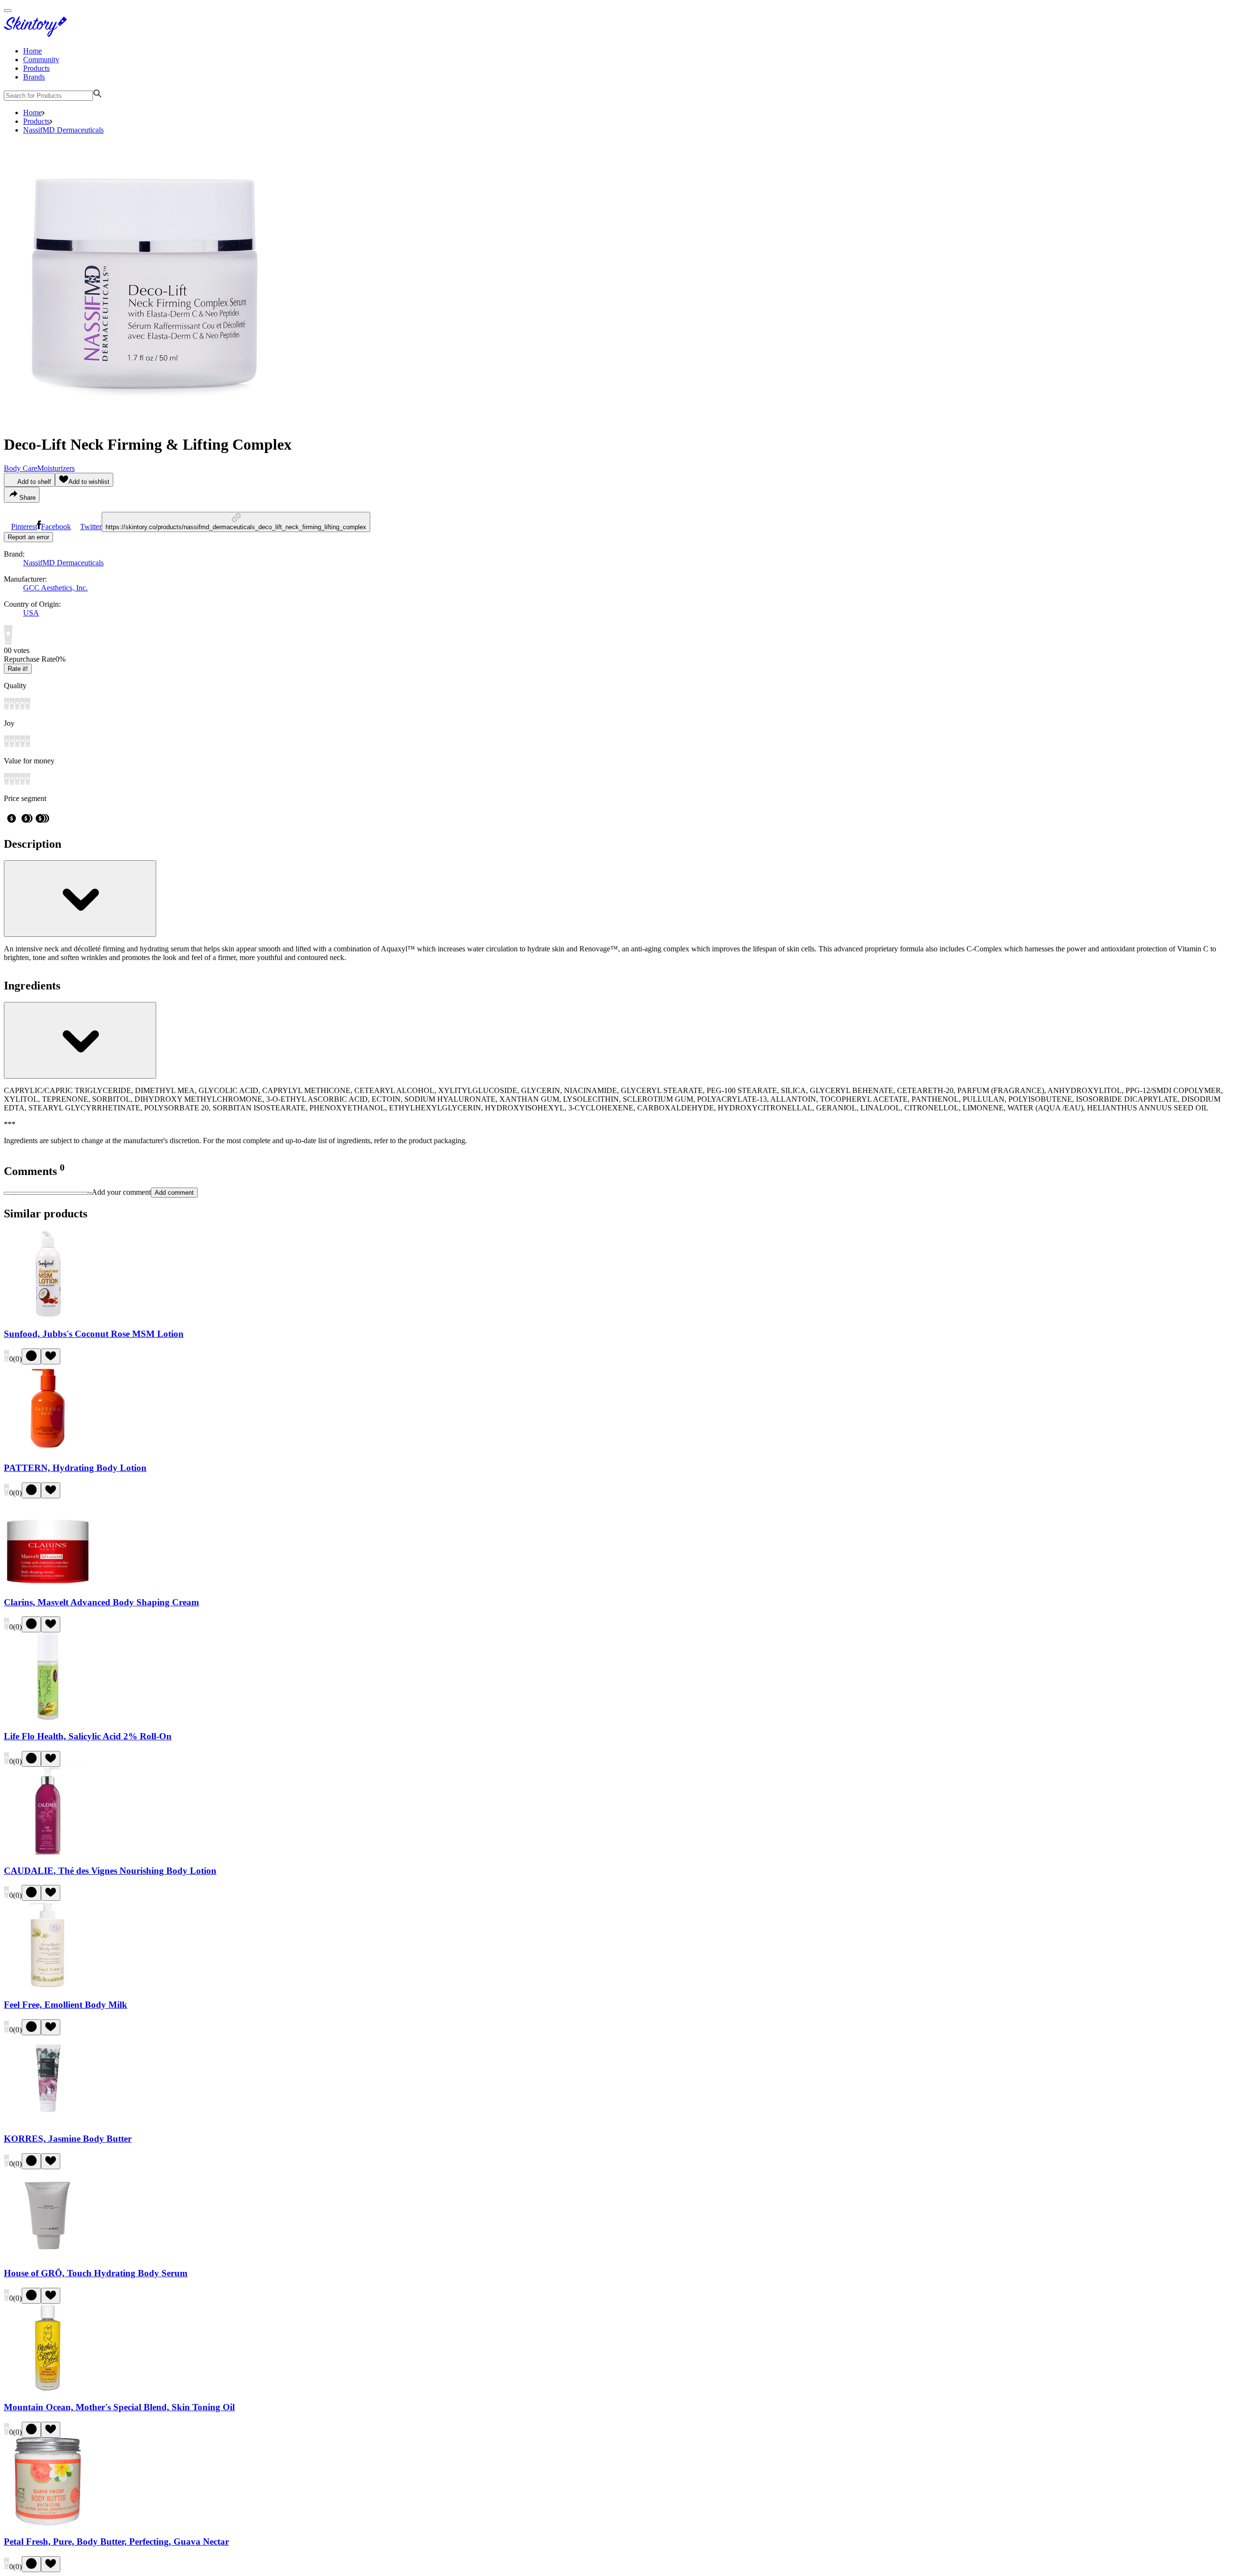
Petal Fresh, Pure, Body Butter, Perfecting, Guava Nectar (116, 2542)
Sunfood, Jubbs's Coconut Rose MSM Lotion (94, 1334)
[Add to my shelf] (31, 1356)
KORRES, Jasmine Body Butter (68, 2139)
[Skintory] (38, 34)
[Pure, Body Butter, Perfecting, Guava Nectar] (48, 2523)
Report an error (28, 537)
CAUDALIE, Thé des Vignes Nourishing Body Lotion (110, 1871)
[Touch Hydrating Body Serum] (48, 2254)
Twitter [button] (91, 527)
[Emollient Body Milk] (48, 1986)
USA (31, 613)
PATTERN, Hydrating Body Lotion (75, 1468)
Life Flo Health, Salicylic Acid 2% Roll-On (88, 1736)
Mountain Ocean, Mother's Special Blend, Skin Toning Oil (119, 2407)
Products (36, 68)
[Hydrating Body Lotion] (48, 1449)
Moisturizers (56, 468)
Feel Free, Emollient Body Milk (66, 2005)
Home (33, 51)
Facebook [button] (56, 527)
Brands (34, 77)
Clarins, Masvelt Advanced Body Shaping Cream (101, 1602)
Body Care (20, 468)
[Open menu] (8, 11)
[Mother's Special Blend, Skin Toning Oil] (48, 2389)
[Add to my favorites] (51, 1356)
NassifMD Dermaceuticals (63, 130)
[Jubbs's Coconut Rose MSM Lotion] (48, 1315)
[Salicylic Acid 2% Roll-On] (48, 1717)
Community (41, 60)
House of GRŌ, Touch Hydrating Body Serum (96, 2273)
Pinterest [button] (24, 527)
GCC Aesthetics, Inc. (55, 588)
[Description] (80, 899)
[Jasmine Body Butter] (48, 2120)
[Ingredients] (80, 1040)
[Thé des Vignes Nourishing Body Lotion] (48, 1852)
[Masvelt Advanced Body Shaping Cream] (48, 1583)
